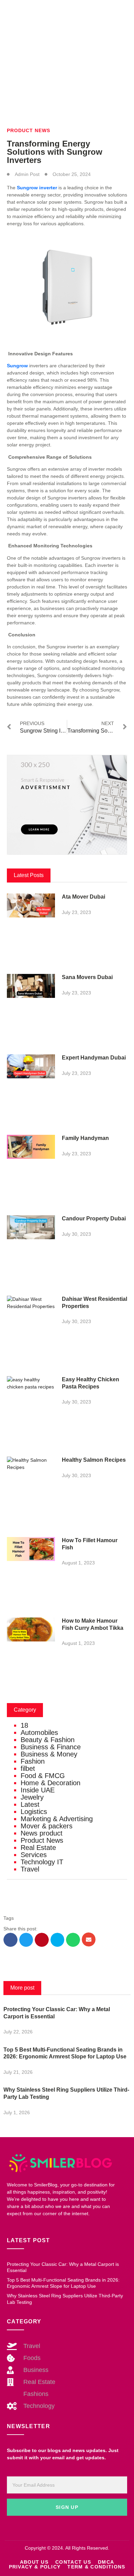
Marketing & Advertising (57, 1819)
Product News (29, 130)
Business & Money (49, 1754)
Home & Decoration (51, 1783)
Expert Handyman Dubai (94, 1058)
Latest (30, 1804)
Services (34, 1855)
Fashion (33, 1761)
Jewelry (32, 1797)
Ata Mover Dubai (83, 897)
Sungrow (17, 366)
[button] (10, 1940)
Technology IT (42, 1862)
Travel (30, 1869)
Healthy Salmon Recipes (94, 1460)
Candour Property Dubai (94, 1219)
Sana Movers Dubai (87, 977)
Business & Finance (51, 1747)
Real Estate (38, 1848)
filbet (28, 1768)
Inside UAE (38, 1790)
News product (42, 1833)
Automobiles (39, 1733)
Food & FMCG (43, 1776)
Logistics (34, 1812)
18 (24, 1725)
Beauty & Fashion (48, 1740)
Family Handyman (85, 1138)
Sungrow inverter (37, 188)
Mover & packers (47, 1826)
